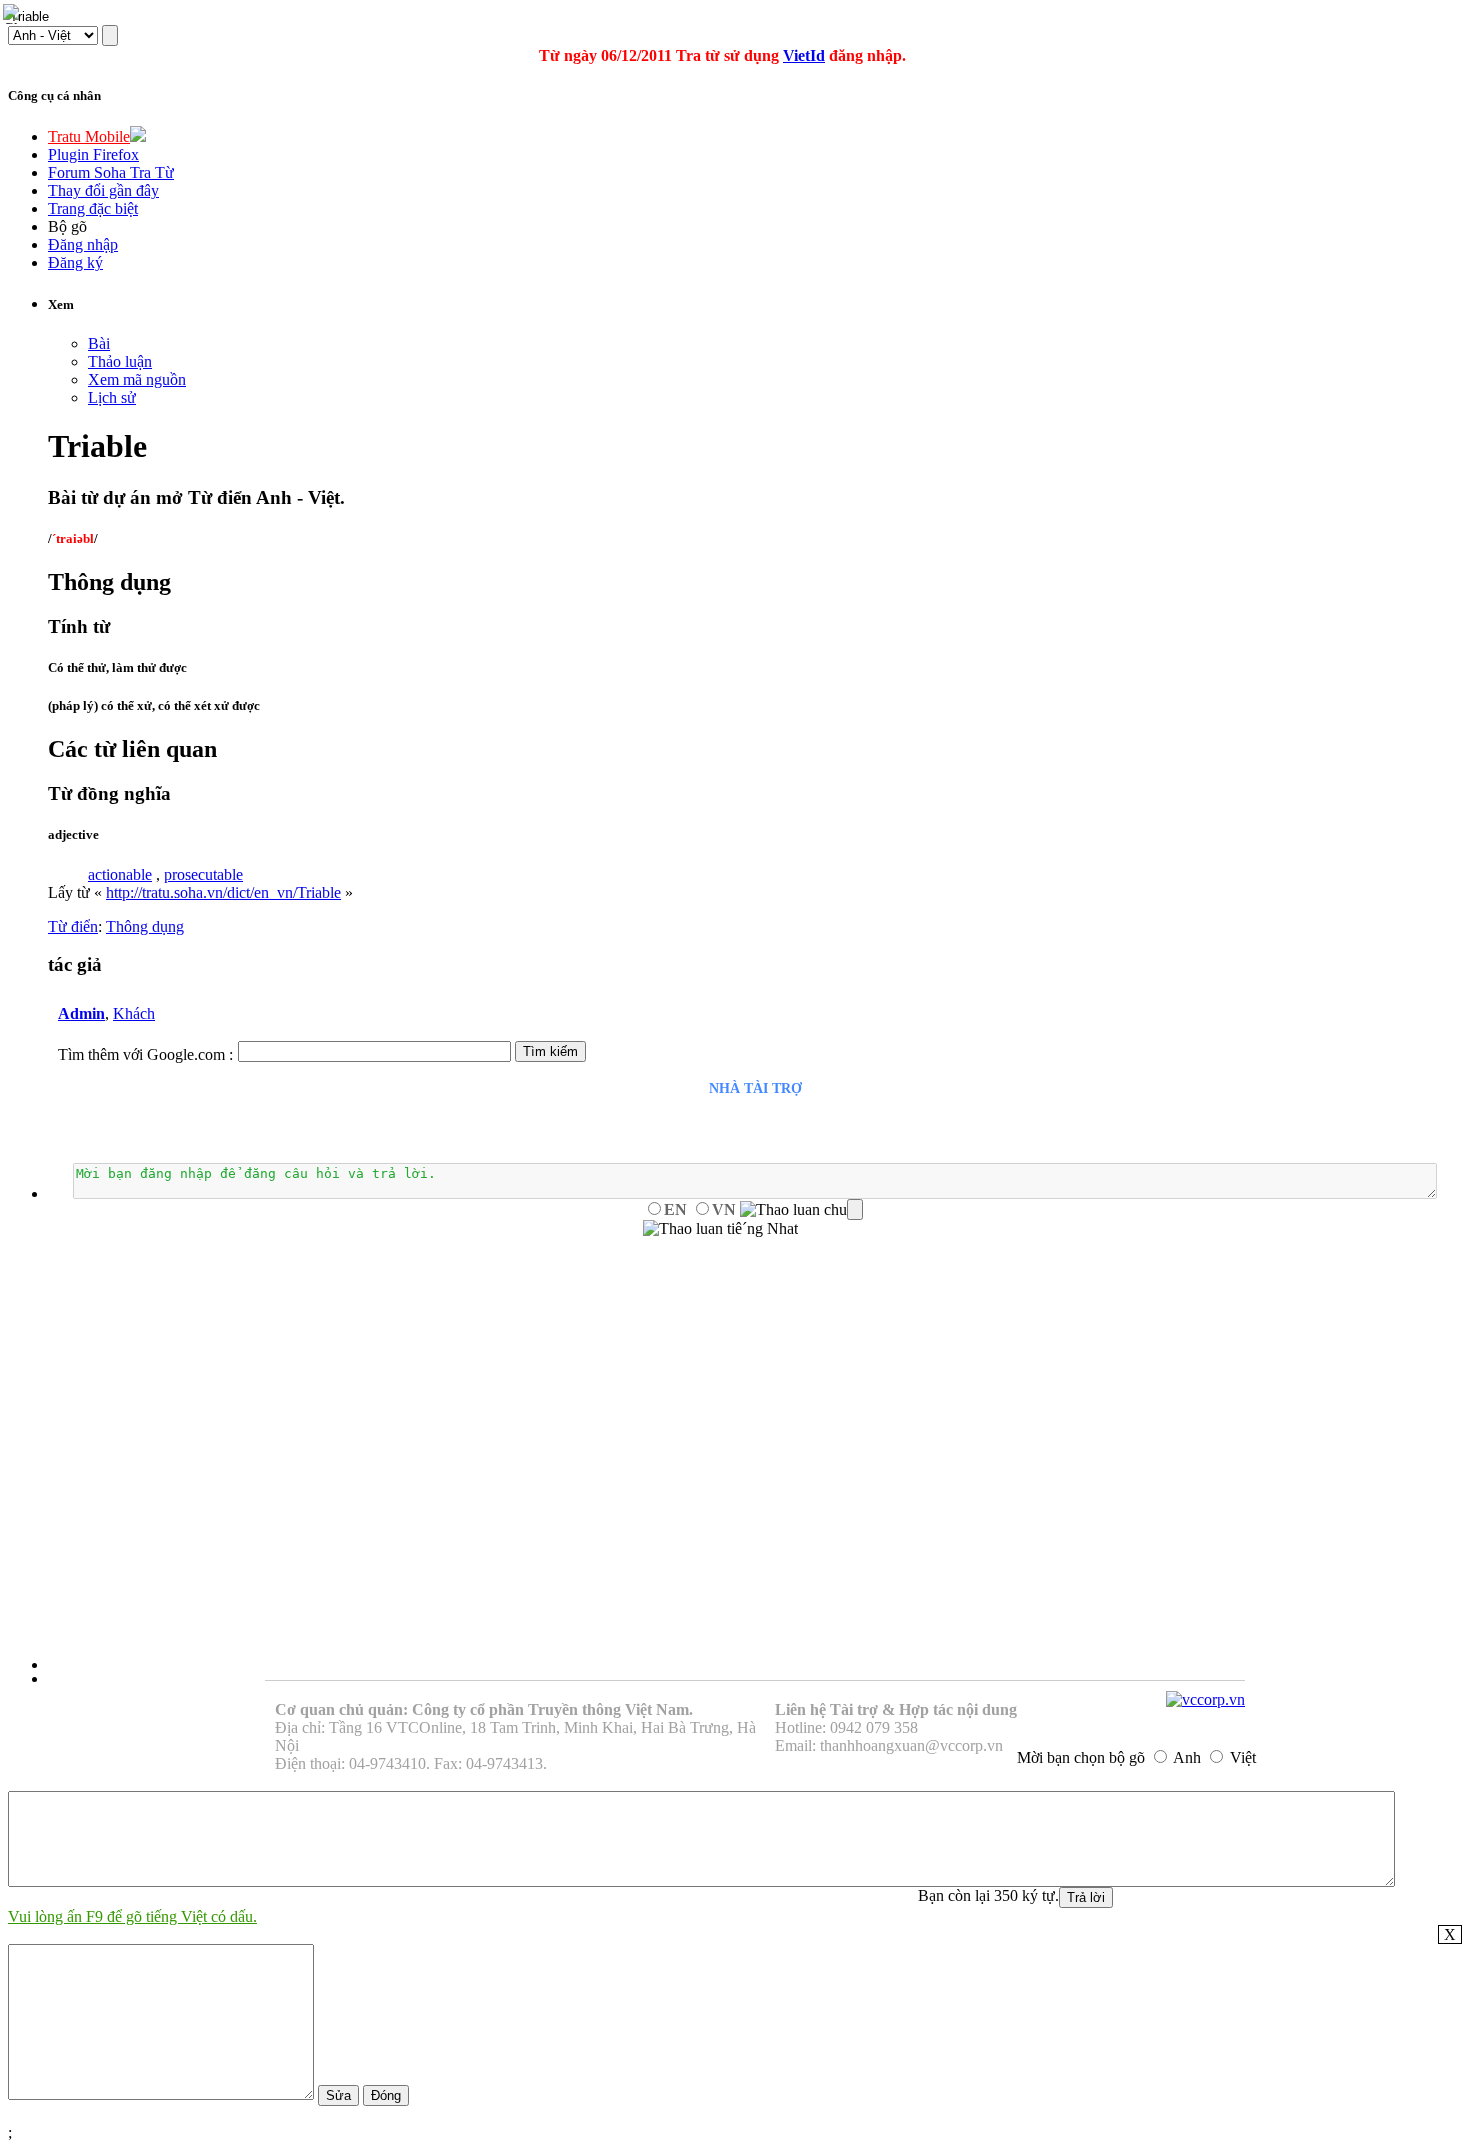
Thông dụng (145, 926)
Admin (81, 1013)
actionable (120, 874)
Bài (99, 343)
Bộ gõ (67, 226)
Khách (134, 1013)
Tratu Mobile (89, 136)
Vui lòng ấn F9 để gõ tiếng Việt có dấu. (132, 1916)
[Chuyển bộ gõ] (14, 14)
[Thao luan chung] (801, 1210)
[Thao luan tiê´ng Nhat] (720, 1229)
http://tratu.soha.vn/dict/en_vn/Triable (223, 892)
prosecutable (203, 874)
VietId (804, 55)
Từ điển (73, 926)
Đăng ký (75, 262)
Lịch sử (112, 397)
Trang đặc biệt (93, 208)
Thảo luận (120, 361)
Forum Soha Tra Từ (111, 172)
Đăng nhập (83, 244)
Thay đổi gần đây (103, 190)
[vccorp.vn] (1205, 1699)
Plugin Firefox (93, 154)
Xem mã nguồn (137, 379)
